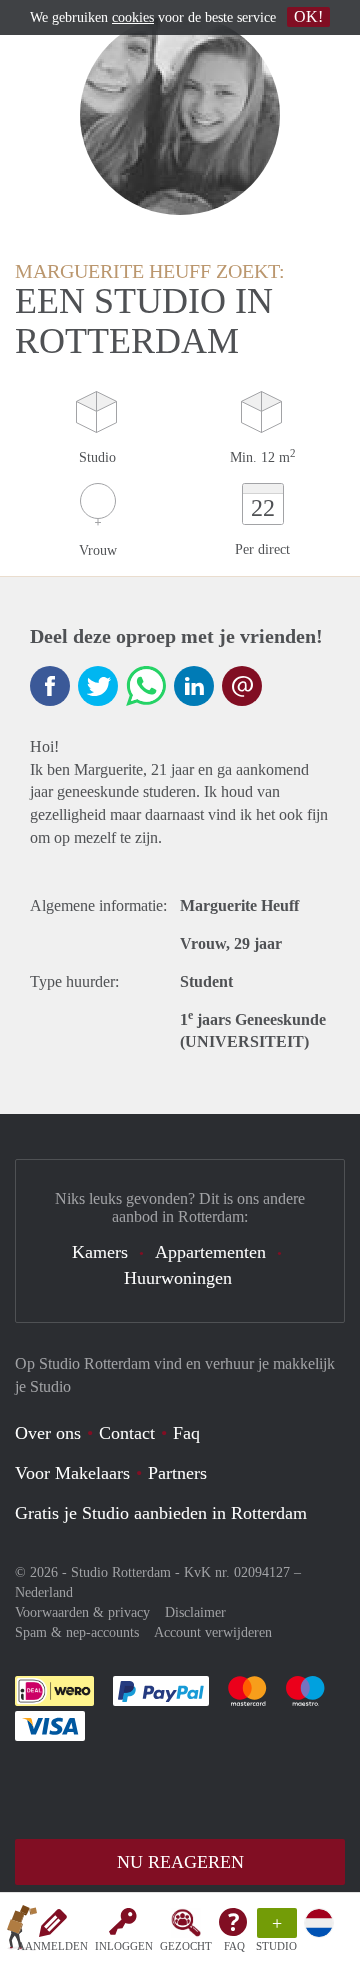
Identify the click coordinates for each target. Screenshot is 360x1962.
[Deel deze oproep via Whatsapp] (146, 686)
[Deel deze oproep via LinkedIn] (194, 686)
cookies (133, 17)
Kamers (100, 1252)
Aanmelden (52, 1946)
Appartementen (210, 1252)
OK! (308, 16)
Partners (177, 1473)
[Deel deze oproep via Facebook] (50, 686)
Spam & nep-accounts (77, 1632)
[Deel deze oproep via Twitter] (98, 686)
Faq (186, 1433)
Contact (127, 1433)
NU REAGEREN (180, 1862)
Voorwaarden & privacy (82, 1612)
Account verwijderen (213, 1632)
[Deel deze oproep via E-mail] (242, 686)
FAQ (234, 1946)
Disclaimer (195, 1612)
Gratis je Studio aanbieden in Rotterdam (161, 1513)
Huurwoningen (178, 1278)
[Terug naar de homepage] (22, 1931)
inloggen (124, 1946)
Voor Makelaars (72, 1473)
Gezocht (186, 1946)
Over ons (48, 1433)
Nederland (44, 1592)
